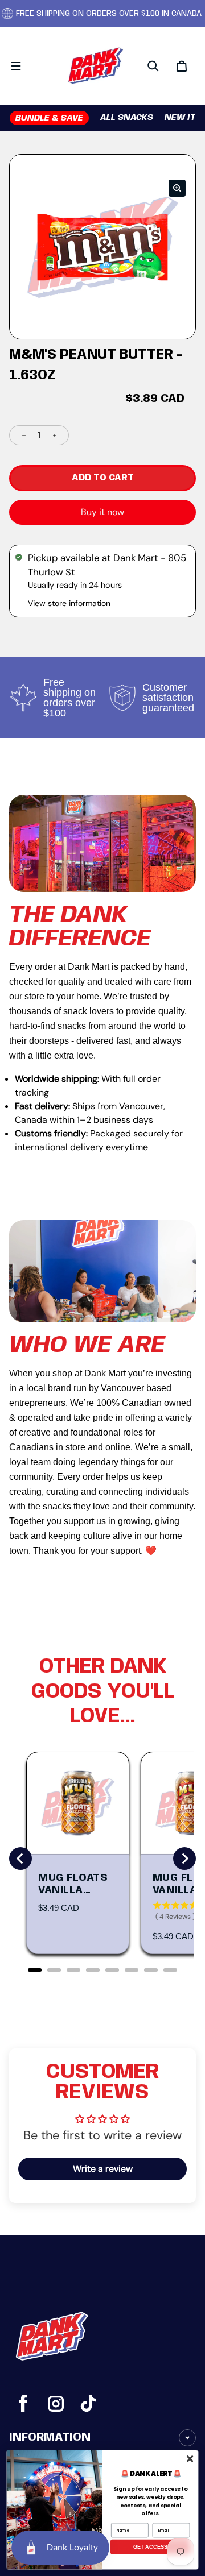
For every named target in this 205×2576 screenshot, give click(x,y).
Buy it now (102, 512)
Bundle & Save (49, 118)
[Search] (153, 66)
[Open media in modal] (177, 188)
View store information (69, 603)
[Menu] (16, 66)
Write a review (103, 2169)
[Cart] (182, 66)
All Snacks (127, 118)
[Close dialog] (190, 2458)
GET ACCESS (151, 2546)
